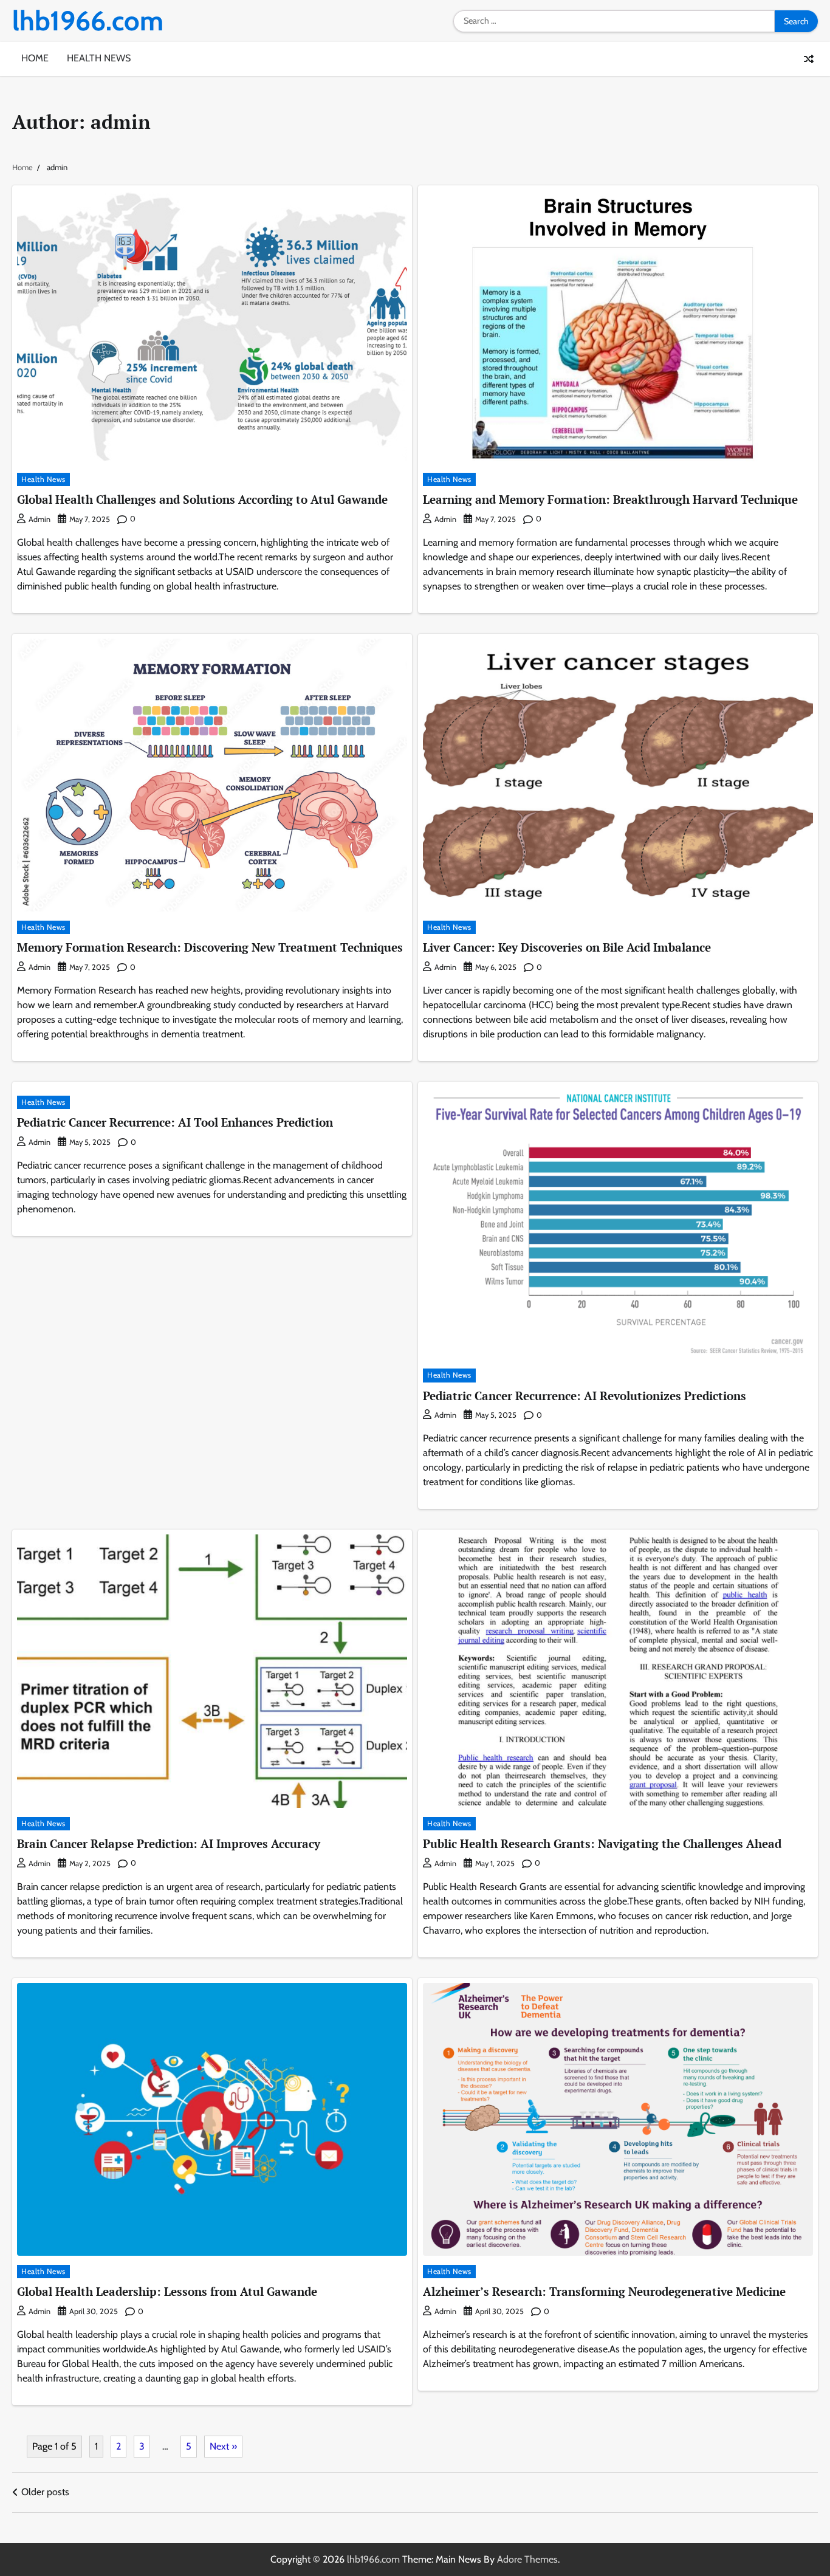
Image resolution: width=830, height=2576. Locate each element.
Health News (99, 58)
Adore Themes (527, 2559)
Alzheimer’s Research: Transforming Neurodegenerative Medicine (604, 2291)
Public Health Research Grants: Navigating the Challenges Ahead (602, 1843)
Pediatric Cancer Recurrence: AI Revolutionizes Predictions (585, 1396)
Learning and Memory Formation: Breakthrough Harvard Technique (610, 499)
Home (35, 58)
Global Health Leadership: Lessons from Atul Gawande (167, 2291)
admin (39, 519)
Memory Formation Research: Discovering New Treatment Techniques (210, 947)
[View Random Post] (809, 59)
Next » (223, 2446)
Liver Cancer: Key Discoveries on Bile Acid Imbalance (567, 947)
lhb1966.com (88, 21)
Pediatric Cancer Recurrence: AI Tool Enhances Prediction (175, 1122)
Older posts (45, 2492)
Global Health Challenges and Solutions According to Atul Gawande (202, 499)
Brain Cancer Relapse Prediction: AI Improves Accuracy (169, 1843)
